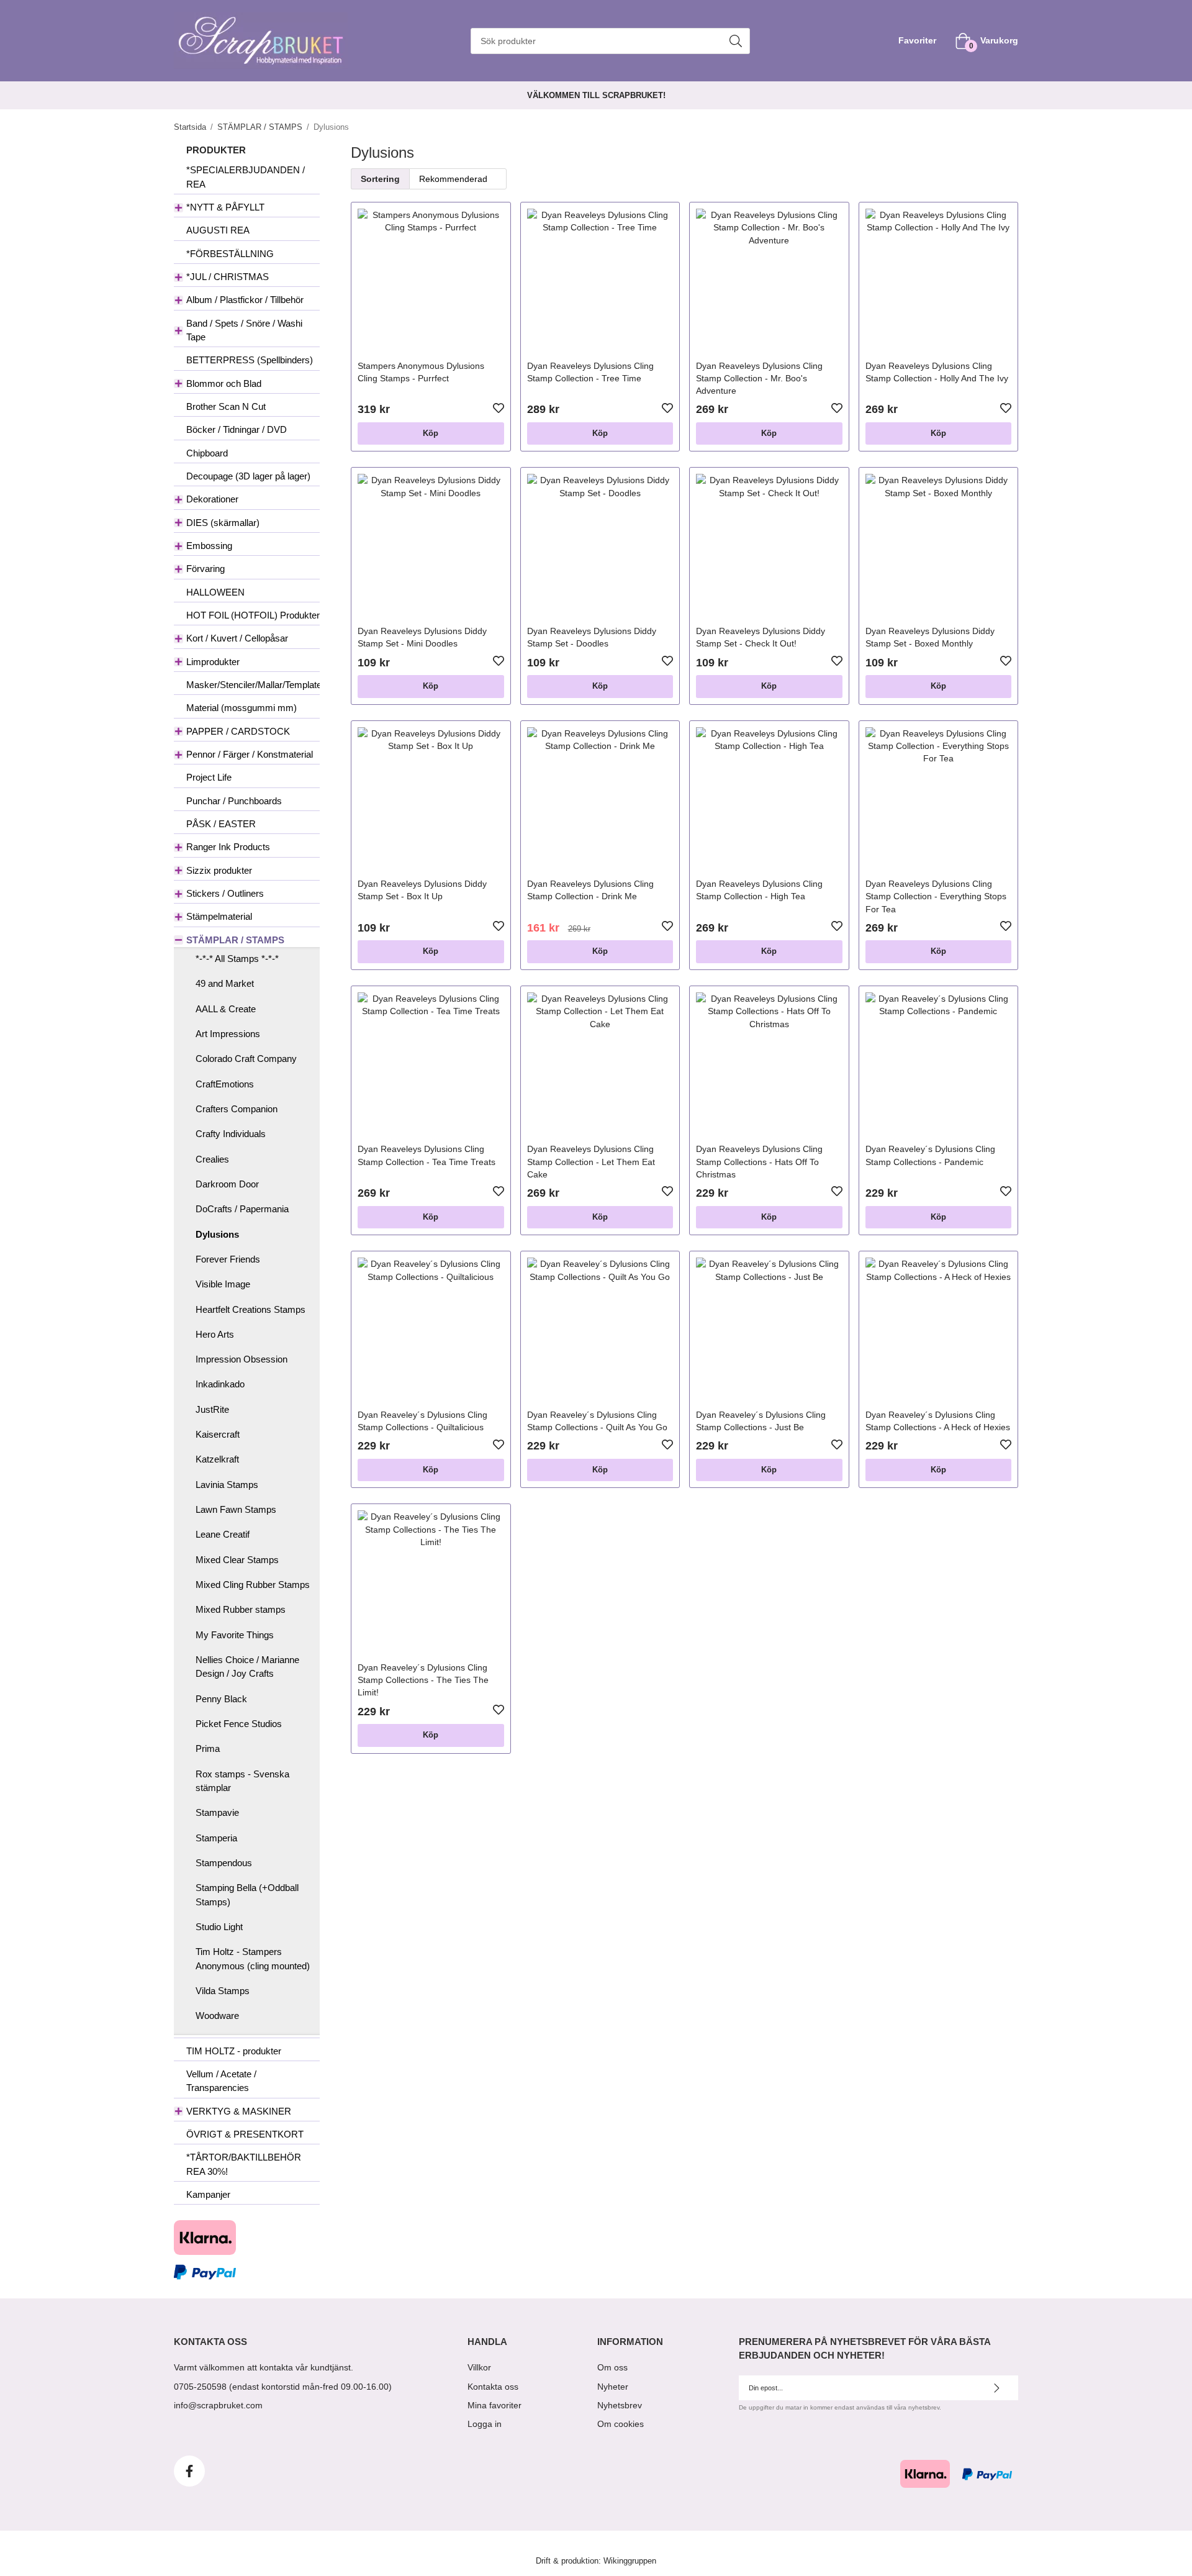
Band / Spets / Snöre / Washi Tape (244, 330)
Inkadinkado (220, 1384)
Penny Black (221, 1699)
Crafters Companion (237, 1109)
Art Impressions (228, 1034)
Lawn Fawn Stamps (236, 1509)
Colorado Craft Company (246, 1059)
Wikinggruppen (630, 2561)
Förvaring (205, 569)
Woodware (217, 2016)
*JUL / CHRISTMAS (228, 277)
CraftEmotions (225, 1084)
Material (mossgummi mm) (242, 708)
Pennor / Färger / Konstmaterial (250, 754)
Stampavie (217, 1812)
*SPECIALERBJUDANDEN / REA (246, 177)
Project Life (209, 777)
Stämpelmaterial (219, 916)
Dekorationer (212, 499)
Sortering (380, 179)
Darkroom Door (227, 1184)
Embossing (209, 546)
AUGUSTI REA (218, 230)
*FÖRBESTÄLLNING (230, 254)
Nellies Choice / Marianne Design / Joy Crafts (247, 1667)
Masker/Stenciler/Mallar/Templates (253, 685)
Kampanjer (208, 2194)
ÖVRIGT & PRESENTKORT (245, 2134)
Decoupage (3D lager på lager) (248, 476)
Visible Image (223, 1284)
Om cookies (621, 2424)
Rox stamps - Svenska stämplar (242, 1781)
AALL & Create (226, 1009)
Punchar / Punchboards (234, 801)
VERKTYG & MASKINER (239, 2111)
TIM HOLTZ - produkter (234, 2051)
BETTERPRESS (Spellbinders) (250, 360)
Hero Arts (215, 1334)
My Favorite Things (235, 1635)
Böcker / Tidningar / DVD (237, 429)
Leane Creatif (223, 1534)
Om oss (612, 2367)
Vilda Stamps (223, 1991)
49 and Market (225, 983)
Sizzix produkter (219, 870)
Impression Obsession (242, 1359)
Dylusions (217, 1234)
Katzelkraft (217, 1459)
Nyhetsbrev (620, 2405)
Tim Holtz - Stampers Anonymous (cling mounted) (253, 1958)
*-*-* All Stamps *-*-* (237, 959)
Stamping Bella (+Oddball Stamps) (247, 1894)
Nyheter (613, 2387)
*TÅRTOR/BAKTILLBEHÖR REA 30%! (244, 2164)
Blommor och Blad (224, 383)
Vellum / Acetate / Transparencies (221, 2081)
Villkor (479, 2367)
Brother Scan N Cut (226, 406)
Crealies (212, 1159)
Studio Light (219, 1927)
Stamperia (216, 1838)
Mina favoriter (494, 2405)
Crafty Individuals (231, 1134)
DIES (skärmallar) (223, 523)
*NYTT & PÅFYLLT (225, 207)
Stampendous (224, 1863)
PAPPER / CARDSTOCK (238, 731)
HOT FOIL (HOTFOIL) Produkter (253, 615)
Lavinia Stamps (227, 1485)
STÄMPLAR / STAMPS (235, 940)
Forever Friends (228, 1259)
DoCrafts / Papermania (242, 1209)
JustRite (212, 1409)
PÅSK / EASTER (221, 824)
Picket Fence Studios (239, 1724)
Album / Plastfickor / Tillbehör (245, 300)
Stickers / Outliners (225, 893)
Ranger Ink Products (228, 847)
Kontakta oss (493, 2387)
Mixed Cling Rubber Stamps (253, 1585)
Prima (208, 1748)
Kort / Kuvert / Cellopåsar (237, 638)
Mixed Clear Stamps (237, 1560)
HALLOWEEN (215, 592)
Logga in (485, 2424)
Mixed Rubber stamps (241, 1609)
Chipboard (207, 453)
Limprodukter (213, 662)
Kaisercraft (218, 1434)
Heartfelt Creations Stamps (251, 1309)
